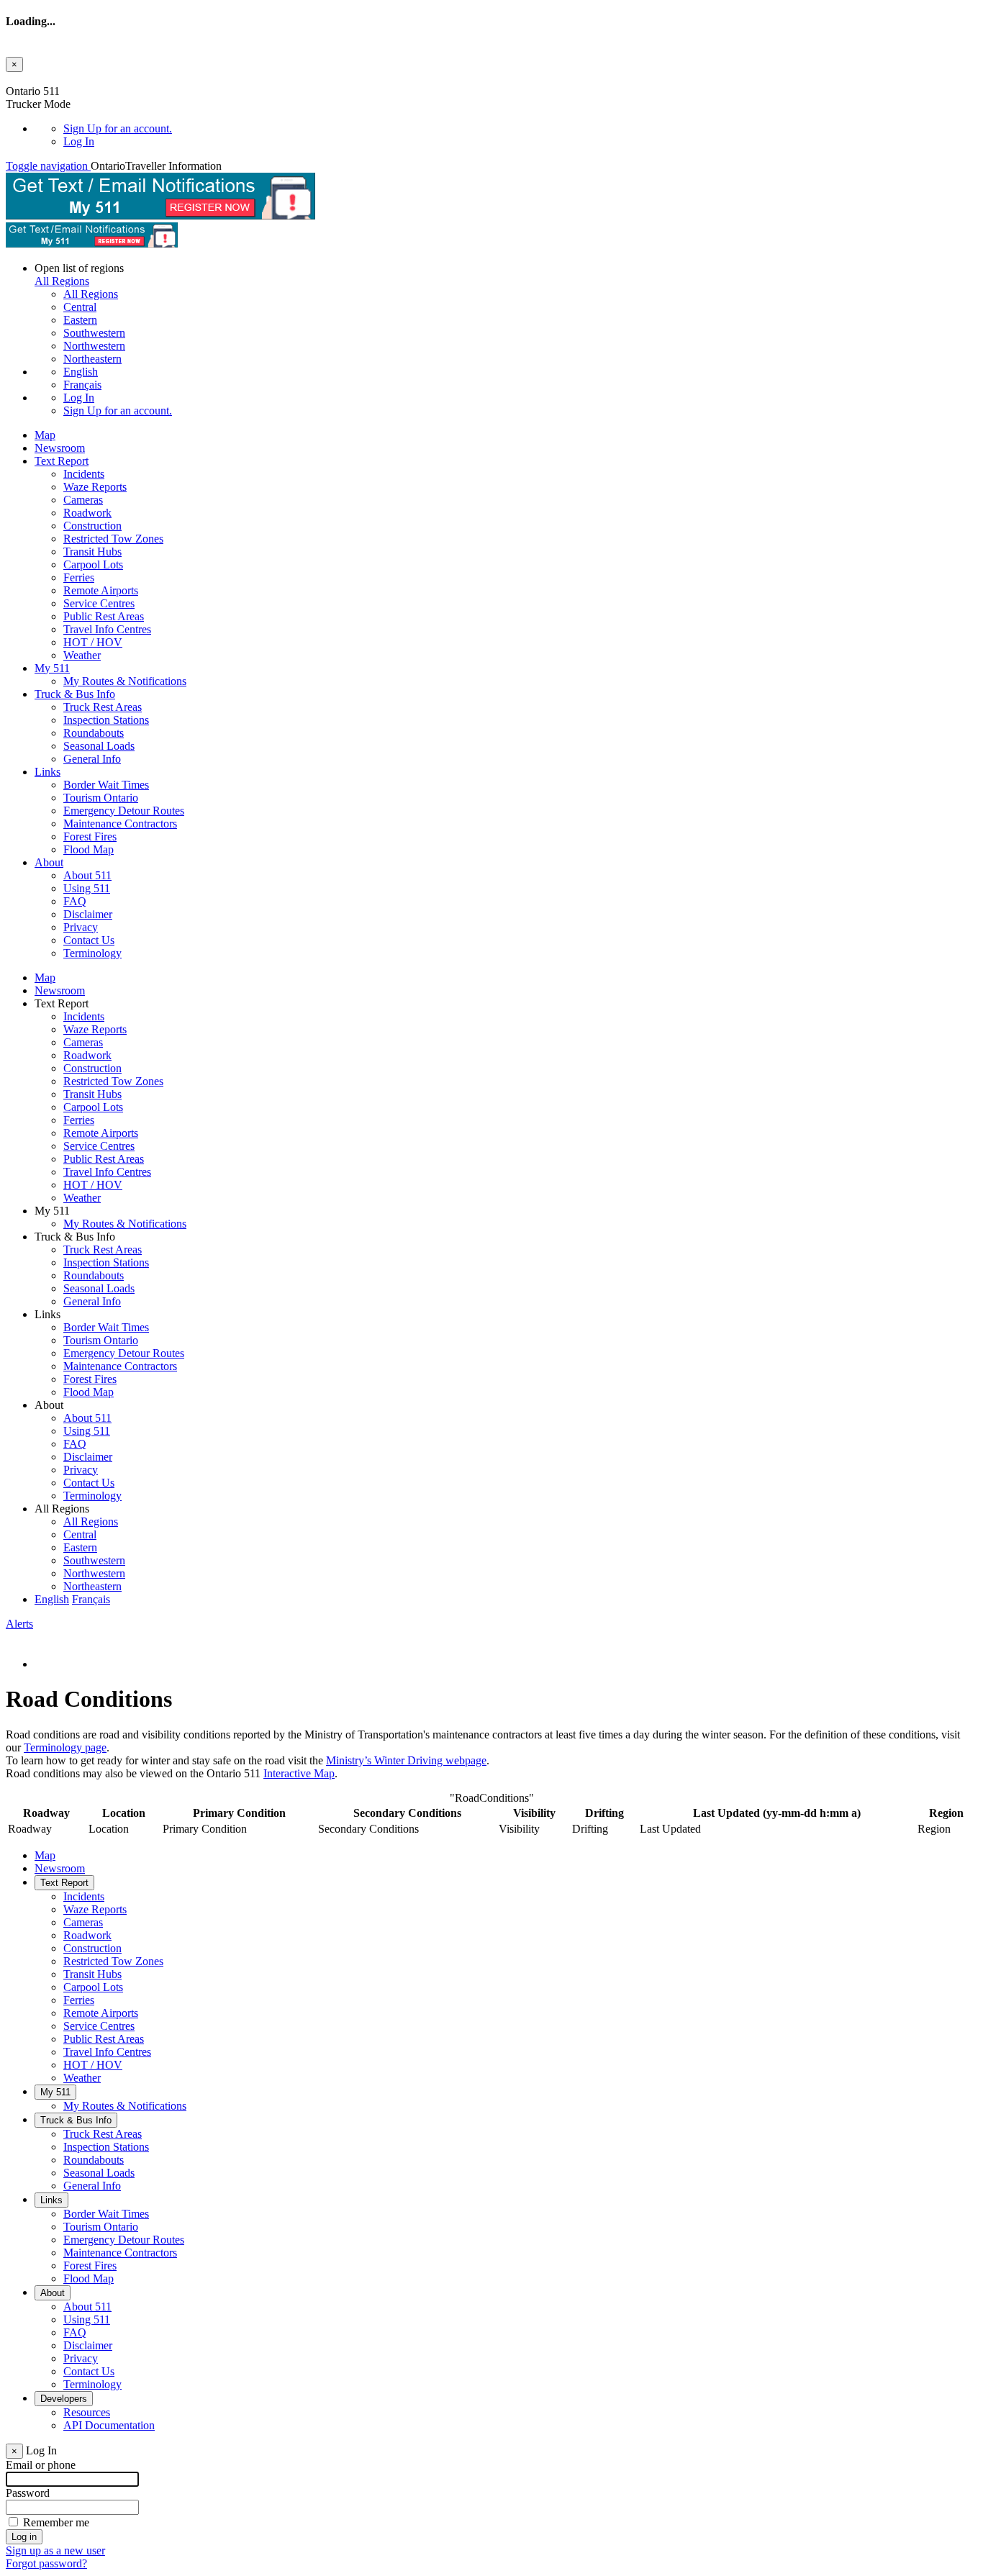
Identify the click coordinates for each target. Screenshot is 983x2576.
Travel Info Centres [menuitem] (107, 629)
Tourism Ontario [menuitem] (101, 798)
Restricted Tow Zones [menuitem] (113, 539)
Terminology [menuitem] (92, 953)
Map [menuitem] (45, 435)
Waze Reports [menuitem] (95, 487)
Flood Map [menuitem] (89, 849)
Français (82, 385)
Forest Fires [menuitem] (90, 836)
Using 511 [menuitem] (87, 888)
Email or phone (41, 2465)
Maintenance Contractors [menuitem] (120, 824)
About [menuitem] (49, 862)
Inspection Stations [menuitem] (106, 720)
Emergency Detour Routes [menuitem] (124, 811)
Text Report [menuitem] (62, 461)
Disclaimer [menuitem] (88, 914)
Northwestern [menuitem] (94, 346)
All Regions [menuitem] (91, 294)
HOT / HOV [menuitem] (93, 642)
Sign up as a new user (55, 2550)
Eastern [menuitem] (80, 320)
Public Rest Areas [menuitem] (104, 616)
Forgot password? (46, 2563)
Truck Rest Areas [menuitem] (103, 707)
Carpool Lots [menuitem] (93, 564)
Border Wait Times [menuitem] (106, 785)
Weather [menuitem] (82, 655)
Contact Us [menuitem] (89, 940)
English (81, 372)
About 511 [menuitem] (87, 875)
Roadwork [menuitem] (87, 513)
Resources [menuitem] (87, 2412)
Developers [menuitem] (64, 2399)
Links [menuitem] (47, 772)
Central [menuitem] (80, 307)
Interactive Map (299, 1773)
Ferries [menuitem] (79, 577)
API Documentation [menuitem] (109, 2425)
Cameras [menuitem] (83, 500)
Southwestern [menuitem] (94, 333)
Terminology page (65, 1747)
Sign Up (118, 128)
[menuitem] (520, 129)
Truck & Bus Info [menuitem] (75, 694)
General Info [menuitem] (92, 759)
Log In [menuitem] (79, 141)
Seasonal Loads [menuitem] (99, 746)
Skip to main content (53, 78)
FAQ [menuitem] (75, 901)
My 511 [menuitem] (52, 668)
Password (28, 2493)
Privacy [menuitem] (81, 927)
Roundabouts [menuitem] (94, 733)
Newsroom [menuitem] (60, 448)
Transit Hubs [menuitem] (92, 552)
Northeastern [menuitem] (92, 359)
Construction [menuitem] (92, 526)
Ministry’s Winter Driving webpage (406, 1760)
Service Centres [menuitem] (99, 603)
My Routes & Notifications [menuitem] (125, 681)
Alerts (19, 1624)
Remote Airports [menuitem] (101, 590)
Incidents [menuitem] (84, 474)
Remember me (56, 2522)
